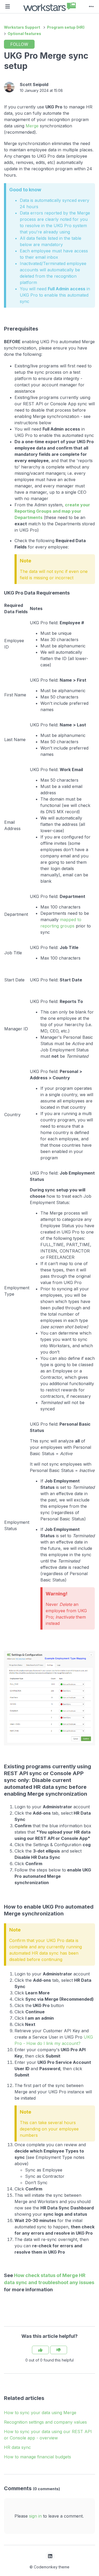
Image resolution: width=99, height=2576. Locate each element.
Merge (32, 126)
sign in (35, 2516)
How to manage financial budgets (37, 2457)
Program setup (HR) (66, 27)
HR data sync (17, 2447)
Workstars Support (22, 27)
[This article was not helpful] (59, 2350)
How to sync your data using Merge (40, 2413)
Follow (19, 44)
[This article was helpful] (40, 2350)
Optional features (24, 34)
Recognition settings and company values (45, 2422)
